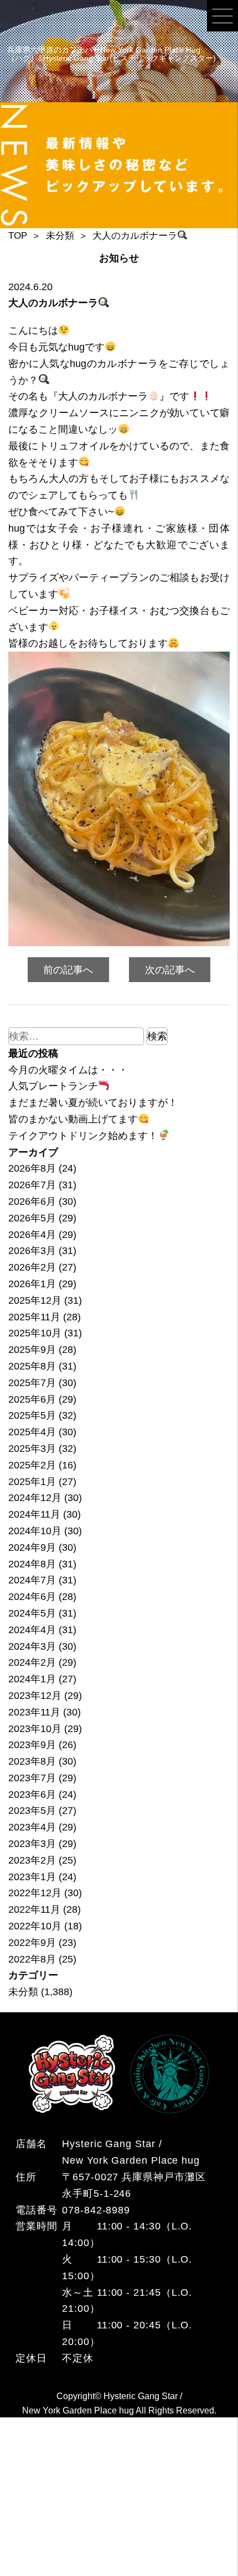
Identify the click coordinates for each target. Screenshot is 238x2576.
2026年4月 (32, 1234)
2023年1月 (32, 1877)
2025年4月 (32, 1432)
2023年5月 (32, 1810)
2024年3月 (32, 1646)
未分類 (23, 1992)
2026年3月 (32, 1250)
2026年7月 (32, 1185)
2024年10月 (35, 1531)
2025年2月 (32, 1465)
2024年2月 (32, 1662)
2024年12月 (35, 1497)
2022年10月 (35, 1926)
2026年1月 (32, 1284)
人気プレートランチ (53, 1086)
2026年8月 (32, 1168)
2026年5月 (32, 1218)
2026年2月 (32, 1267)
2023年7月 (32, 1778)
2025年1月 (32, 1481)
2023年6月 (32, 1794)
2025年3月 (32, 1448)
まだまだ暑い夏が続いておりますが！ (93, 1102)
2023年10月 (35, 1728)
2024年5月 (32, 1613)
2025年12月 (35, 1300)
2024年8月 (32, 1564)
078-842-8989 (96, 2210)
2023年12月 (35, 1695)
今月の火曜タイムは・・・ (68, 1070)
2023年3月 (32, 1843)
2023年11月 (34, 1712)
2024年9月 (32, 1547)
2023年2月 (32, 1860)
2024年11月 (34, 1514)
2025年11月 (34, 1317)
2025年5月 (32, 1415)
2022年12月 (35, 1893)
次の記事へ (170, 970)
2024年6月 (32, 1596)
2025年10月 (35, 1333)
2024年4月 (32, 1630)
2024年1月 (32, 1679)
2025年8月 (32, 1366)
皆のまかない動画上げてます (73, 1119)
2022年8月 (32, 1959)
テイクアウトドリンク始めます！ (83, 1135)
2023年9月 (32, 1745)
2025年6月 (32, 1399)
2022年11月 (34, 1909)
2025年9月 (32, 1349)
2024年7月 (32, 1580)
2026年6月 (32, 1201)
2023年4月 (32, 1827)
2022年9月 (32, 1942)
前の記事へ (68, 970)
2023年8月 (32, 1761)
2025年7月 (32, 1383)
